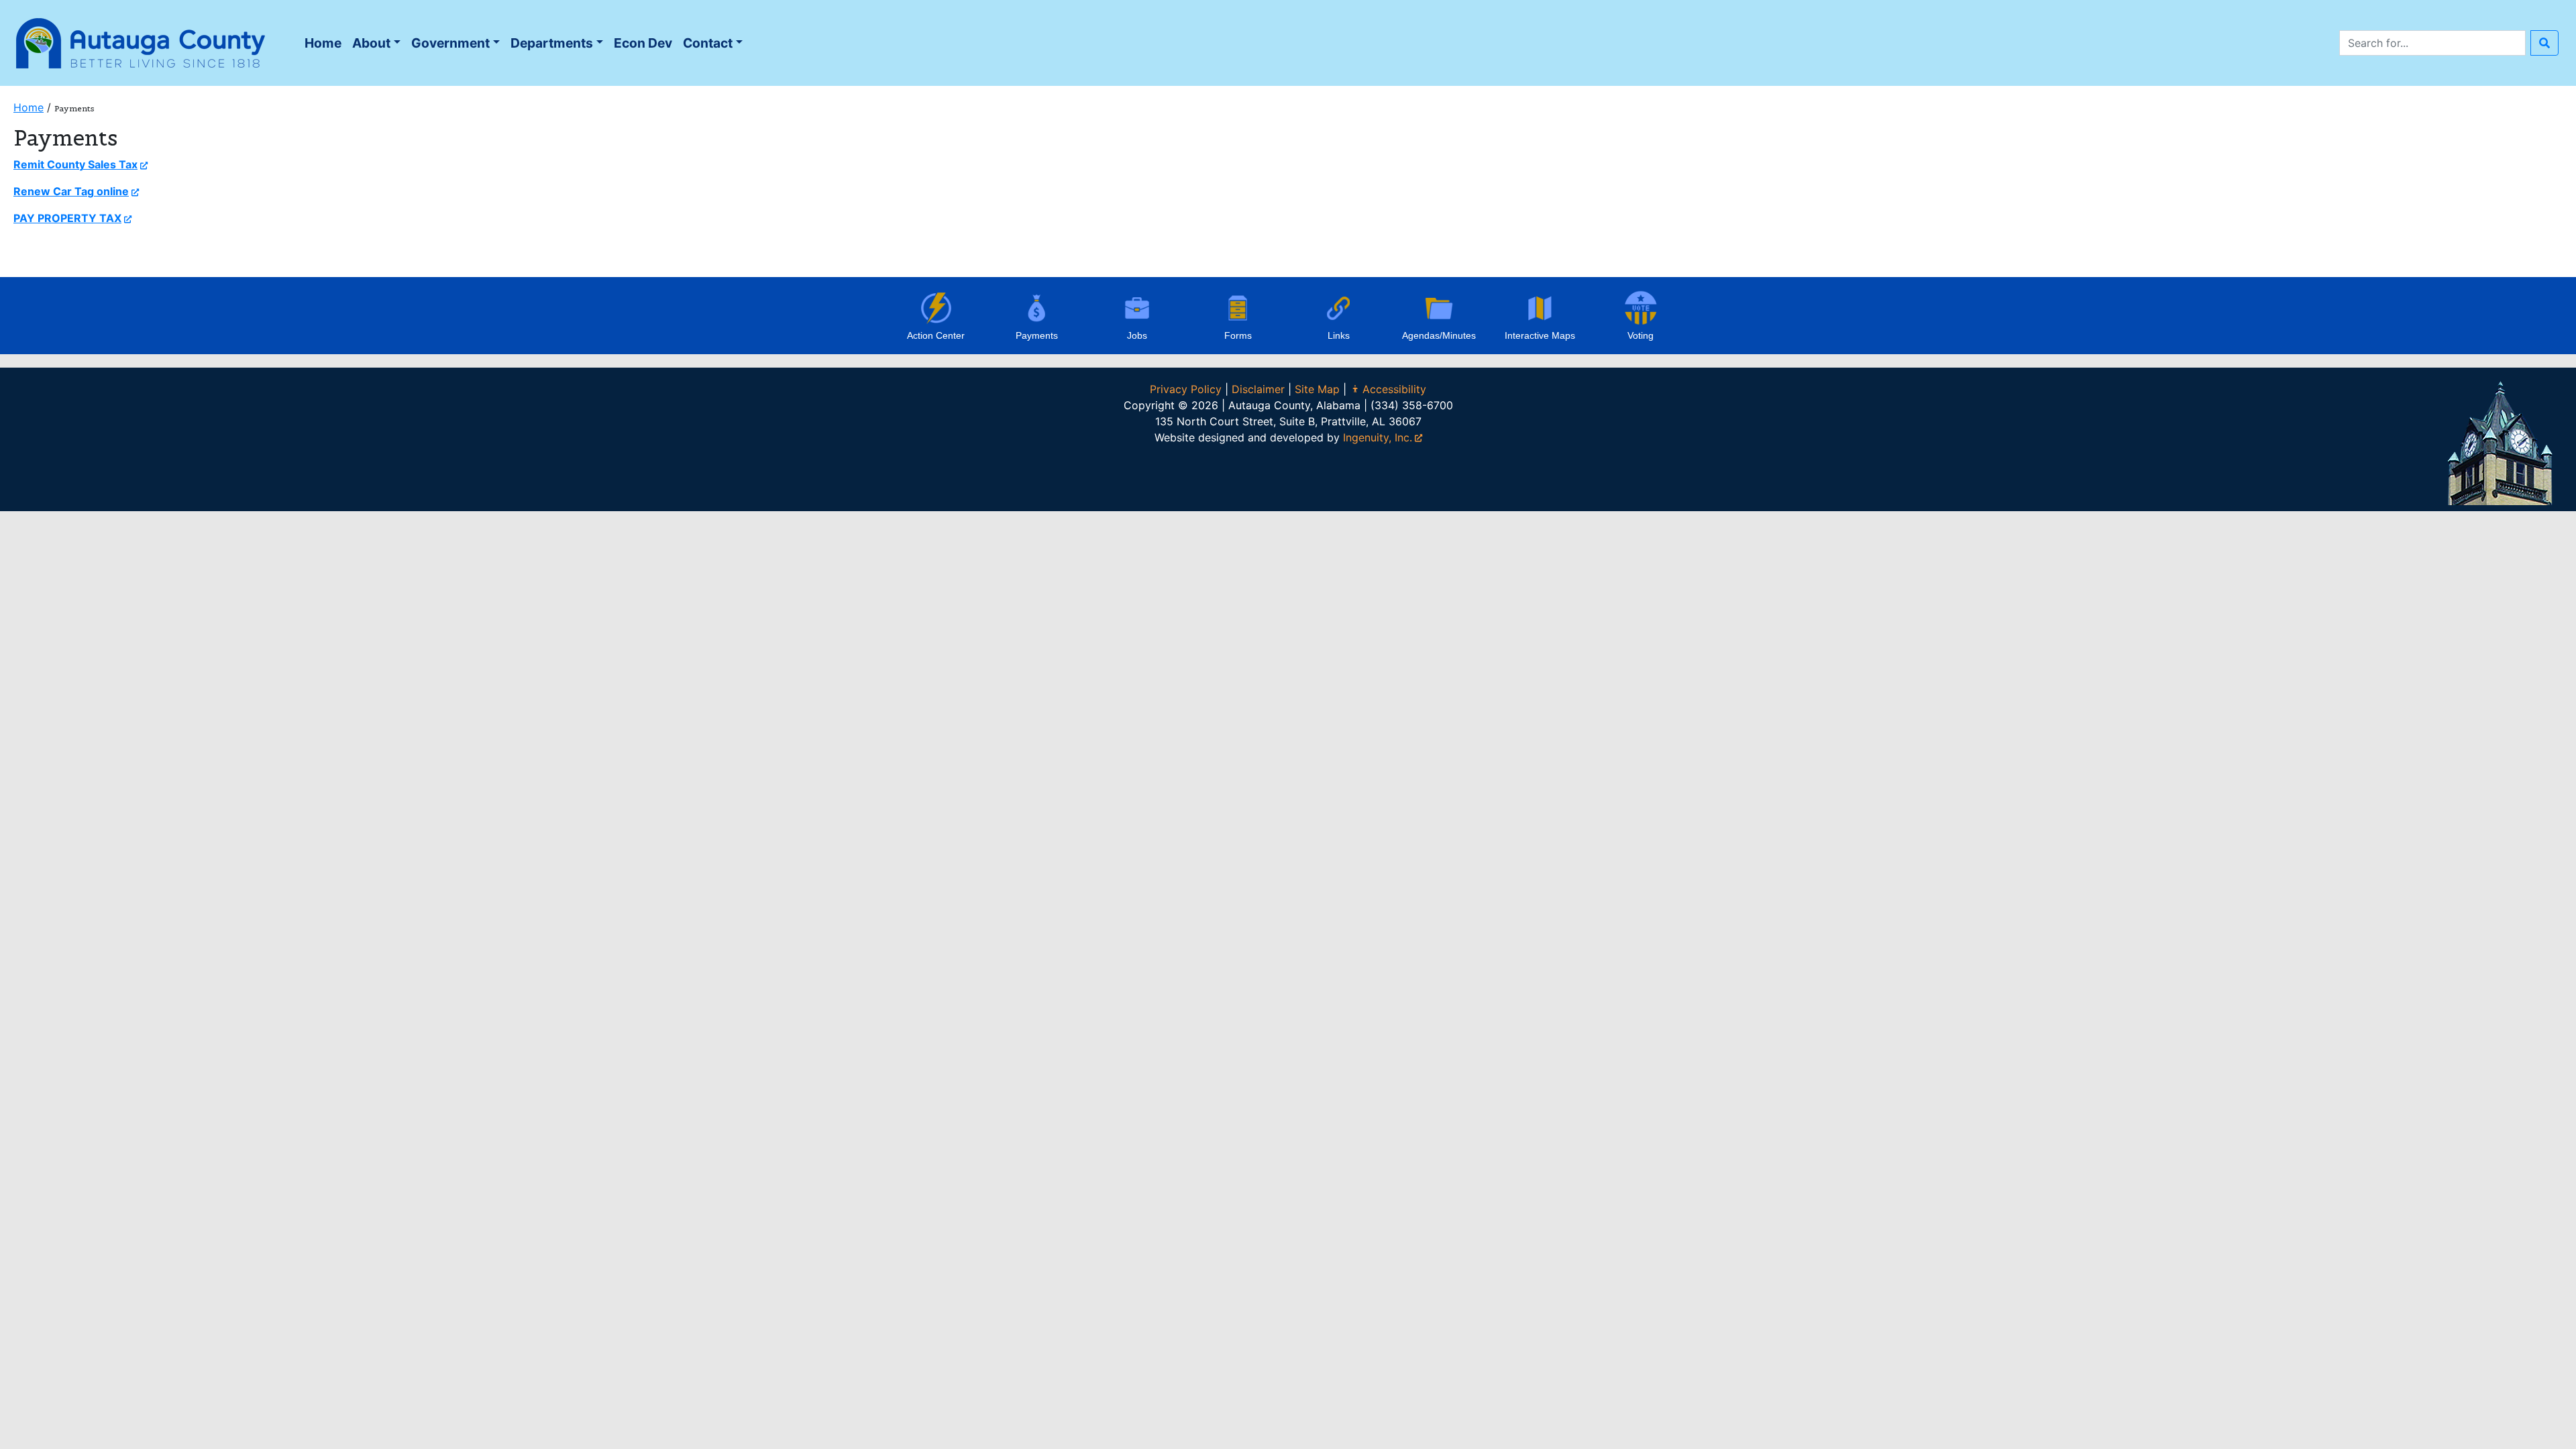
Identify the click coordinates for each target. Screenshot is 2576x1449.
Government (450, 43)
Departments (552, 43)
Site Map (1317, 389)
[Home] (141, 42)
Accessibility (1394, 389)
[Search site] (2544, 43)
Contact (708, 43)
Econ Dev (643, 43)
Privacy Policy (1186, 389)
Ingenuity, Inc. (1378, 437)
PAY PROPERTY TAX (67, 218)
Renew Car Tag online (71, 191)
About (371, 43)
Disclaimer (1258, 389)
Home (325, 47)
